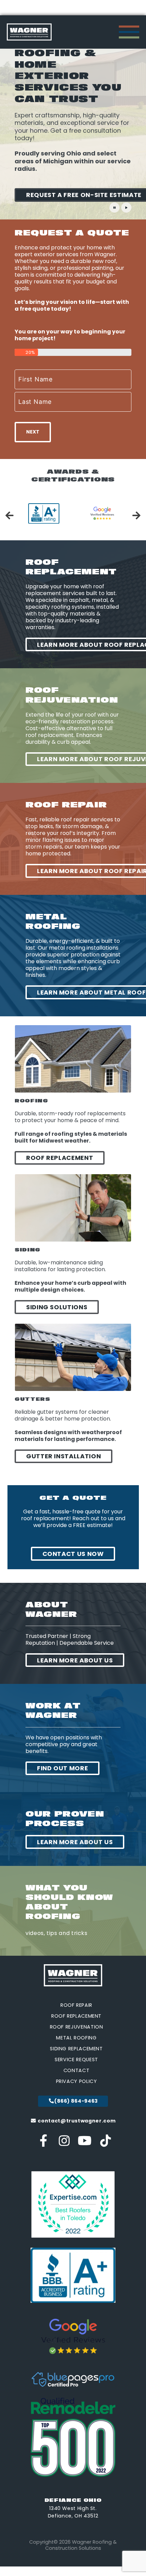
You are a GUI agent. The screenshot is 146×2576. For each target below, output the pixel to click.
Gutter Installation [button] (63, 1456)
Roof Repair (76, 2005)
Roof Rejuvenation (77, 2027)
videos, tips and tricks (57, 1933)
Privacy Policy (77, 2081)
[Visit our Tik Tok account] (105, 2143)
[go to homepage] (29, 32)
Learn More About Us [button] (75, 1660)
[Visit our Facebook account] (44, 2143)
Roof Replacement (76, 2016)
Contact (76, 2070)
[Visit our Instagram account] (64, 2143)
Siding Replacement (76, 2049)
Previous (10, 515)
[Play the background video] (126, 208)
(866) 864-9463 (76, 2101)
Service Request (76, 2060)
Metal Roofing (76, 2038)
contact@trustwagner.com (76, 2121)
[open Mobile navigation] (129, 32)
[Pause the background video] (114, 208)
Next (33, 432)
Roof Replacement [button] (60, 1158)
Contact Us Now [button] (73, 1554)
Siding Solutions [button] (57, 1307)
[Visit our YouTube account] (85, 2143)
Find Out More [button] (62, 1768)
